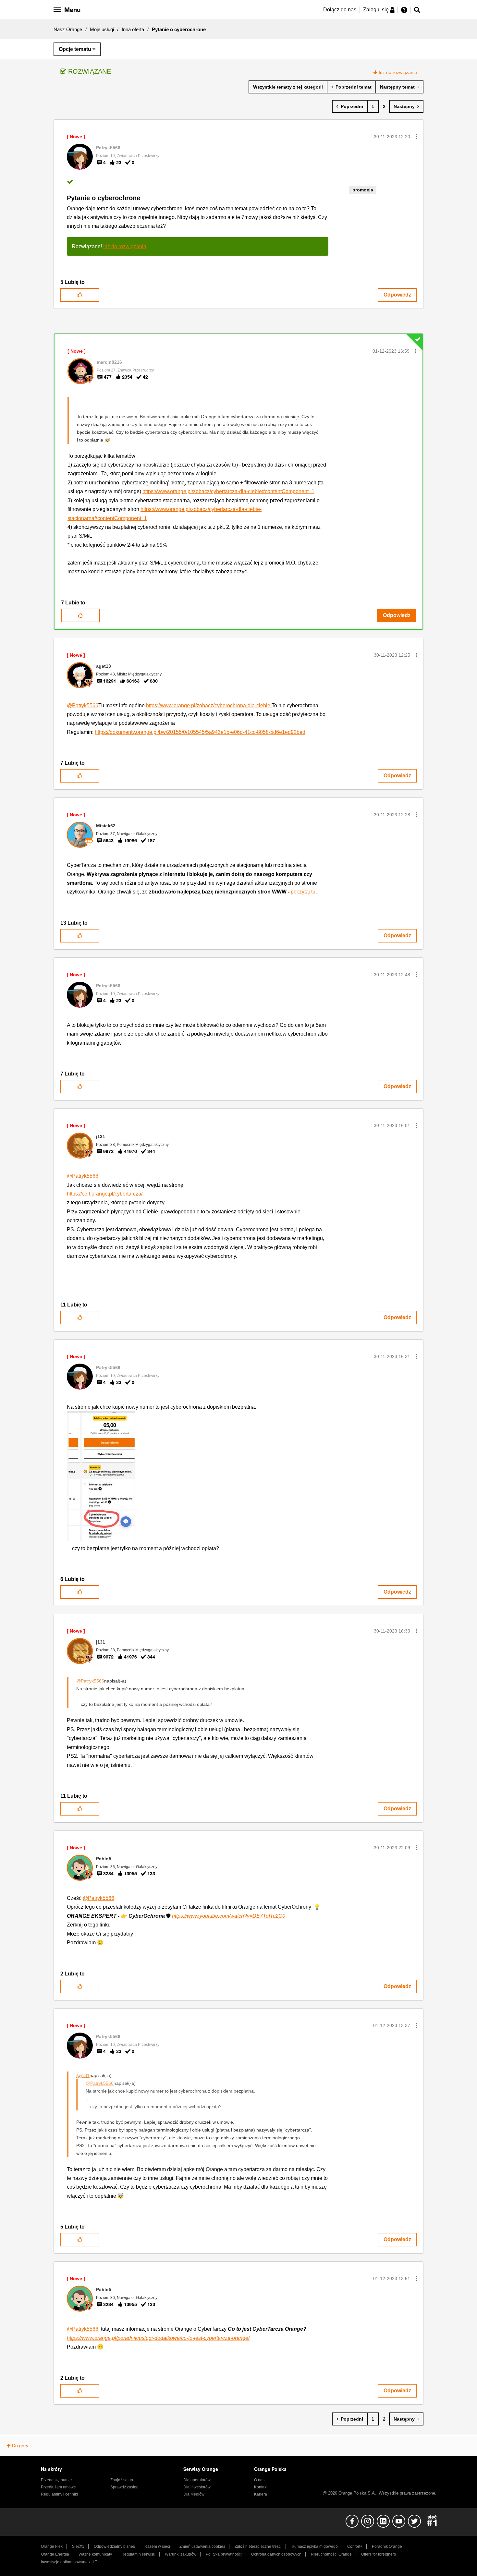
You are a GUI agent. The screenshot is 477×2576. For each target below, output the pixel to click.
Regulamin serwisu (138, 2554)
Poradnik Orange (387, 2546)
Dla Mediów (194, 2494)
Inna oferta (133, 29)
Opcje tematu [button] (75, 49)
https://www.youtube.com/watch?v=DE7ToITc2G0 (229, 1916)
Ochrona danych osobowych (276, 2554)
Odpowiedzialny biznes (114, 2546)
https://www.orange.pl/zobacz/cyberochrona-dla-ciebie (209, 705)
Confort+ (355, 2546)
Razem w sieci (157, 2546)
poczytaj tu (303, 892)
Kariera (261, 2494)
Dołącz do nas (340, 10)
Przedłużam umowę (58, 2487)
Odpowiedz (397, 295)
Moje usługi (102, 29)
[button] (416, 137)
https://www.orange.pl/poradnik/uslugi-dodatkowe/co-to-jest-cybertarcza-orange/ (158, 2338)
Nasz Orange (68, 29)
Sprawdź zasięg (124, 2487)
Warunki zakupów (181, 2554)
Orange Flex (52, 2546)
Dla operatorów (197, 2480)
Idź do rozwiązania (398, 72)
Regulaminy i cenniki (59, 2494)
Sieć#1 (78, 2546)
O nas (259, 2480)
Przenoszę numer (56, 2480)
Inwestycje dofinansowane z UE (69, 2562)
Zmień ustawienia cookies (202, 2546)
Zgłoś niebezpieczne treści (258, 2546)
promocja (363, 190)
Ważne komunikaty (95, 2554)
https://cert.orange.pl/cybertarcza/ (105, 1194)
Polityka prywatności (224, 2554)
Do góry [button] (20, 2446)
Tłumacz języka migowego (314, 2546)
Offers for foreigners (379, 2554)
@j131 (83, 2075)
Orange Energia (55, 2554)
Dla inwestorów (197, 2487)
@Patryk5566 (83, 705)
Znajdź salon (122, 2480)
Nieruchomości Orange (331, 2554)
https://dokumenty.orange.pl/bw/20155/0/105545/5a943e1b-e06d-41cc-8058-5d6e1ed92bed (200, 732)
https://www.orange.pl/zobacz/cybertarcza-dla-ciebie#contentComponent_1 (228, 491)
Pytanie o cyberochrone (104, 198)
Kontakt (261, 2487)
